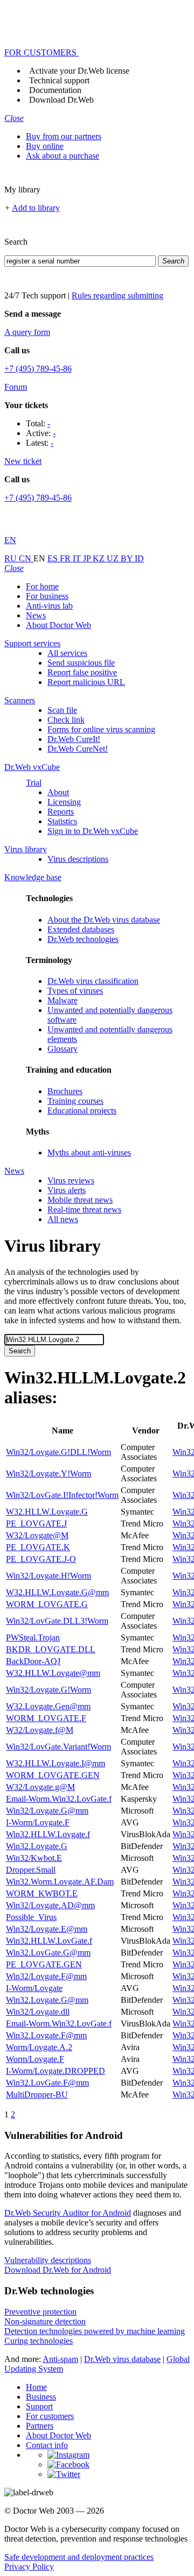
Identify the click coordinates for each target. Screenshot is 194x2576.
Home (36, 2387)
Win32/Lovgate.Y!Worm (48, 1473)
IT (78, 558)
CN (26, 558)
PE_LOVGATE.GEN (44, 1964)
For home (42, 586)
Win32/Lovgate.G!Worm (48, 1690)
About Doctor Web (58, 625)
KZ (100, 558)
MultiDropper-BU (37, 2095)
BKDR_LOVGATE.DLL (51, 1649)
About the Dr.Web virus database (104, 920)
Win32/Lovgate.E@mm (47, 1929)
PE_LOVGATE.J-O (41, 1559)
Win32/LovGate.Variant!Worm (58, 1747)
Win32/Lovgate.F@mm (46, 1976)
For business (47, 596)
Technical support (59, 80)
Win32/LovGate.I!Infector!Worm (62, 1495)
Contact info (47, 2445)
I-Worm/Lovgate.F (38, 1822)
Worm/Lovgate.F (35, 2059)
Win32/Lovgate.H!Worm (48, 1576)
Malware (63, 1000)
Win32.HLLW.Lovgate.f (48, 1834)
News (36, 615)
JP (88, 558)
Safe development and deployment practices (79, 2557)
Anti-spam (60, 2359)
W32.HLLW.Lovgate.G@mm (57, 1592)
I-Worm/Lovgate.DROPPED (56, 2071)
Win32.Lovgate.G (37, 1846)
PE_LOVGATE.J (36, 1524)
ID (139, 558)
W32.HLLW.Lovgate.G (47, 1512)
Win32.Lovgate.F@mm (46, 2035)
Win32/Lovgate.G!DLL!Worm (58, 1452)
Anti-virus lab (49, 606)
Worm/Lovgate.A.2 (39, 2047)
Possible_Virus (31, 1917)
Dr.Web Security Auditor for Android (68, 2213)
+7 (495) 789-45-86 (38, 369)
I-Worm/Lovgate (34, 1988)
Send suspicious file (81, 663)
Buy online (45, 146)
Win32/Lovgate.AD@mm (50, 1905)
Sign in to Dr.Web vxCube (93, 831)
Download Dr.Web (61, 100)
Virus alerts (67, 1190)
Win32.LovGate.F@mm (47, 2083)
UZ (114, 558)
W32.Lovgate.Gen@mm (48, 1706)
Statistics (62, 821)
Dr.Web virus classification (93, 981)
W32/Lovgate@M (37, 1535)
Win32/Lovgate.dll (38, 2012)
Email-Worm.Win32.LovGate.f (59, 1799)
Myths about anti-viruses (89, 1153)
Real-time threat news (84, 1209)
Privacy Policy (29, 2567)
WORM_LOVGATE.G (47, 1604)
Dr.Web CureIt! (74, 739)
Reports (61, 812)
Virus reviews (71, 1180)
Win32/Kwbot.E (34, 1858)
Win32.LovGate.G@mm (48, 1953)
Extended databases (81, 929)
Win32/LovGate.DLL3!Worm (57, 1621)
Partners (40, 2426)
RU (12, 558)
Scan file (62, 710)
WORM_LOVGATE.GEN (53, 1775)
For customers (50, 2416)
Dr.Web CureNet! (78, 749)
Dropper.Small (31, 1870)
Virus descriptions (78, 859)
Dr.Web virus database (122, 2359)
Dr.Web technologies (83, 939)
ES (54, 558)
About (58, 792)
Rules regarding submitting (117, 295)
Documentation (55, 90)
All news (63, 1219)
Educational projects (82, 1111)
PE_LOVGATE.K (38, 1547)
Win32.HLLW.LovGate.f (49, 1941)
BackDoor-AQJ (33, 1661)
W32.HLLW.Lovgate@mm (53, 1673)
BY (128, 558)
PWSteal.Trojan (33, 1637)
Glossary (63, 1049)
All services (67, 653)
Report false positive (82, 672)
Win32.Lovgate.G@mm (47, 2000)
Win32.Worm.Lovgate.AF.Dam (60, 1882)
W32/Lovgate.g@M (40, 1787)
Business (41, 2397)
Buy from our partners (64, 136)
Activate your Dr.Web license (79, 71)
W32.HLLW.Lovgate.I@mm (56, 1763)
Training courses (75, 1101)
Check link (66, 720)
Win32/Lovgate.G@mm (47, 1811)
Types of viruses (75, 991)
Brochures (65, 1091)
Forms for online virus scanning (101, 729)
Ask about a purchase (63, 156)
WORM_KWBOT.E (42, 1893)
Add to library (36, 208)
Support (39, 2406)
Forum (16, 387)
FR (66, 558)
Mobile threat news (80, 1200)
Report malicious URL (86, 682)
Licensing (64, 802)
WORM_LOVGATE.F (46, 1718)
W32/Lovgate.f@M (40, 1730)
